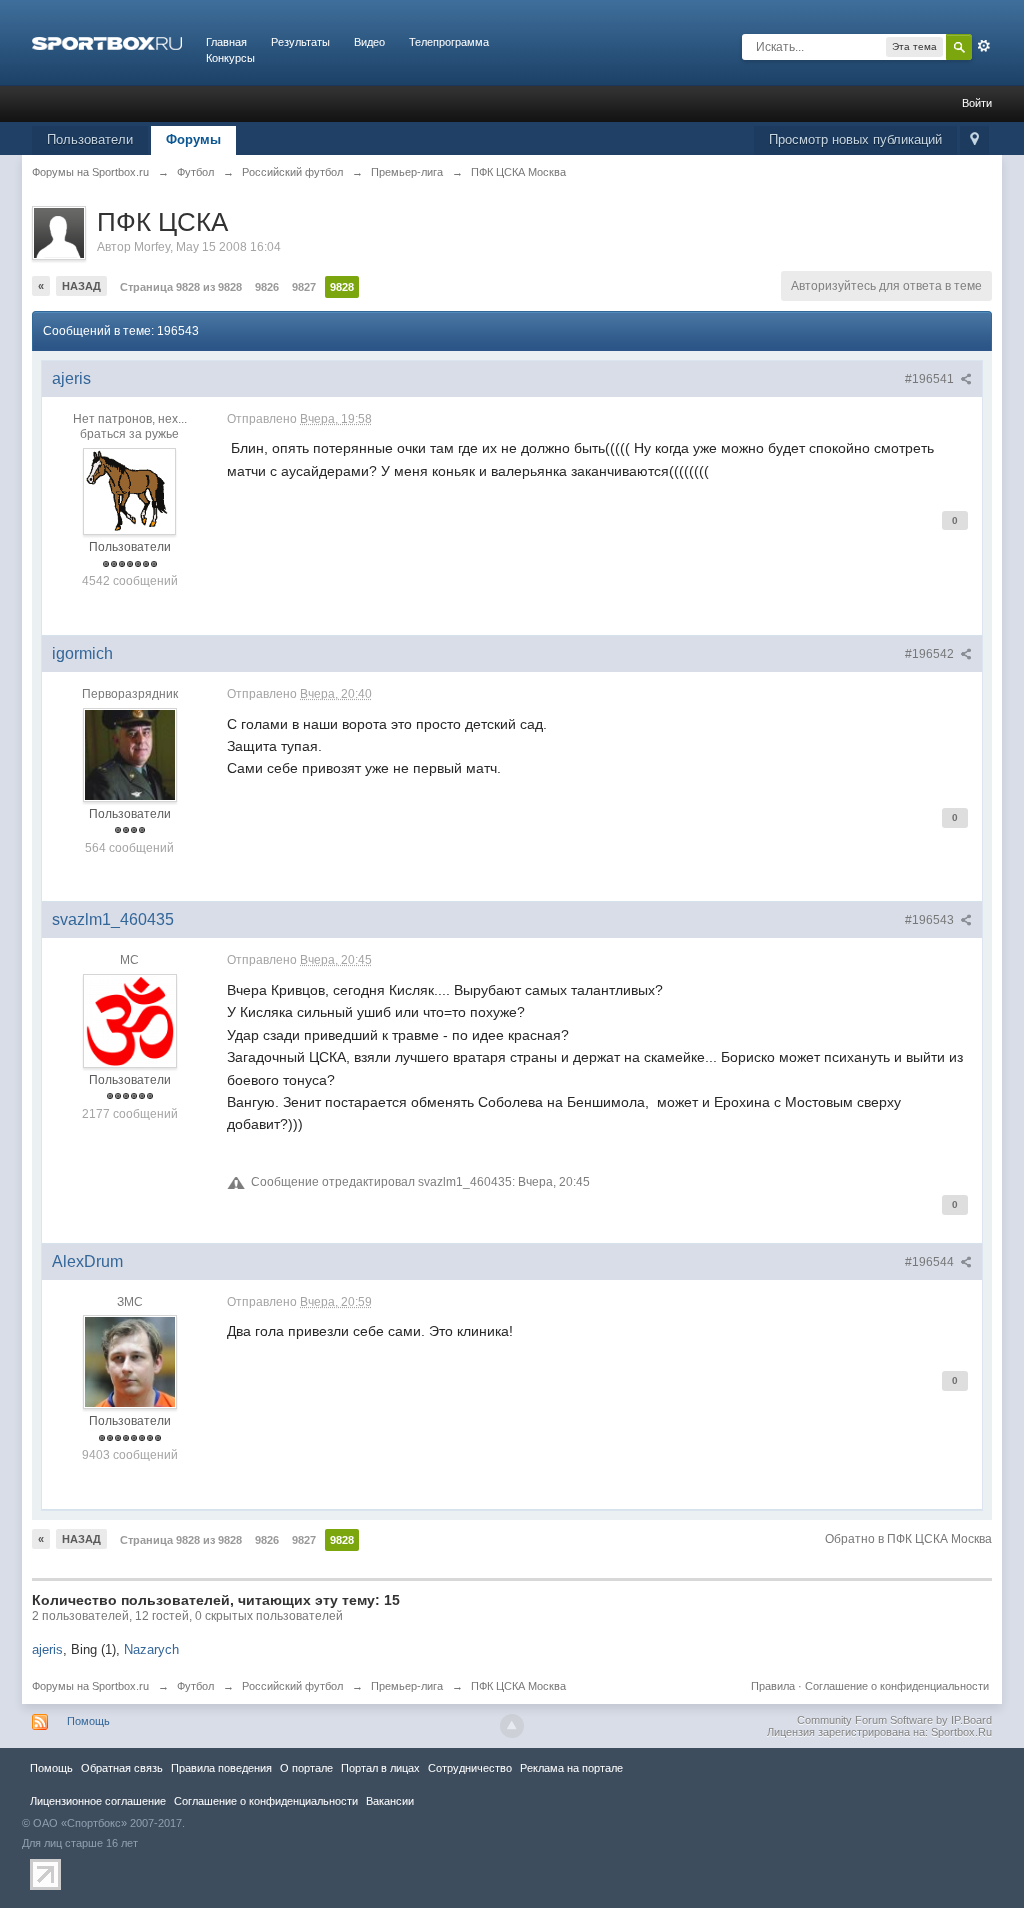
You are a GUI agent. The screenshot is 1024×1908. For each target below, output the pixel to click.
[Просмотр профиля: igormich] (130, 754)
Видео (369, 42)
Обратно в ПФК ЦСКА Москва (908, 1539)
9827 (304, 287)
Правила (773, 1686)
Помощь (88, 1721)
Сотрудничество (470, 1768)
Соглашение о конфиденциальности (897, 1686)
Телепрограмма (449, 42)
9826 (267, 287)
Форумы (193, 139)
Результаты (300, 42)
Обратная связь (122, 1768)
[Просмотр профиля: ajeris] (130, 491)
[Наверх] (512, 1726)
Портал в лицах (380, 1768)
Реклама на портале (571, 1768)
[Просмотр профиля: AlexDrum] (130, 1361)
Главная (226, 42)
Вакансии (390, 1801)
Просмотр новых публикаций (855, 139)
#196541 (931, 379)
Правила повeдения (221, 1768)
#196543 (931, 920)
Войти (977, 103)
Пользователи (90, 139)
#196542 (931, 654)
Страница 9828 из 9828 (181, 287)
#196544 (931, 1262)
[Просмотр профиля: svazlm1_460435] (130, 1020)
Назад (81, 286)
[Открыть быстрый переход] (974, 140)
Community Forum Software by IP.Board (894, 1720)
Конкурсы (230, 58)
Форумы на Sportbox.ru (90, 1686)
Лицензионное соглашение (98, 1801)
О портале (306, 1768)
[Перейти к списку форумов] (107, 42)
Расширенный (984, 46)
